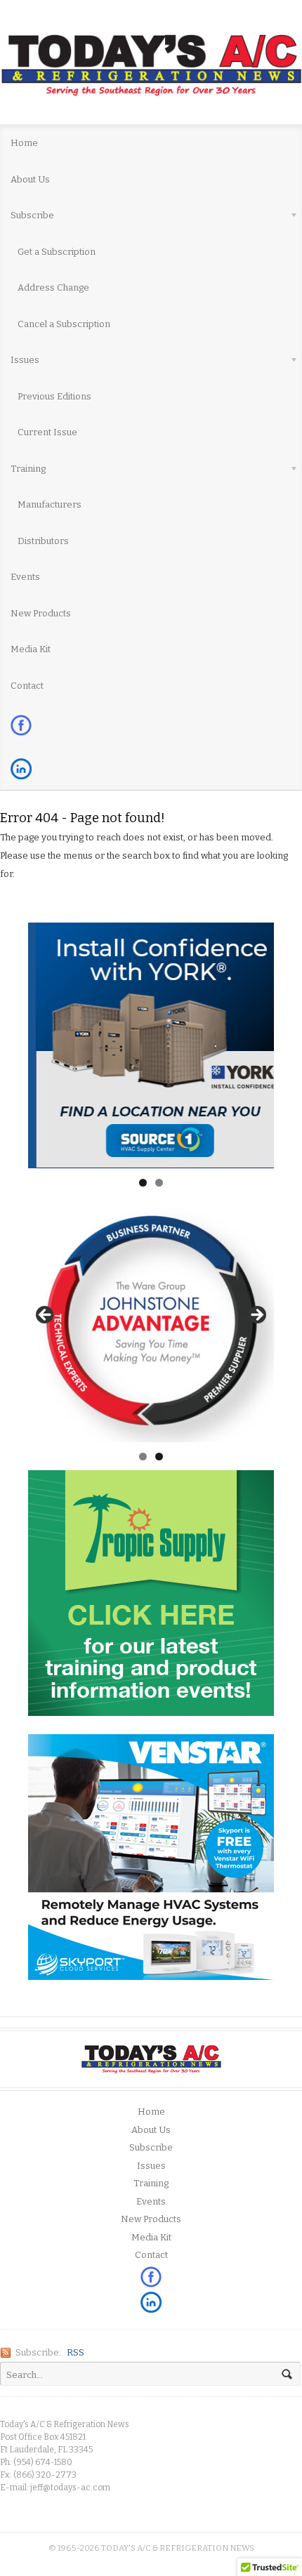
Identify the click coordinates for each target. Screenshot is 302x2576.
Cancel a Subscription (64, 324)
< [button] (46, 1316)
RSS (75, 2352)
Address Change (53, 288)
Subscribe (27, 218)
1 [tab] (143, 1183)
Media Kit (31, 649)
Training (23, 471)
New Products (41, 613)
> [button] (256, 1316)
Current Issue (47, 432)
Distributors (43, 541)
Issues (20, 362)
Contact (27, 686)
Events (25, 577)
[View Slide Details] (151, 1045)
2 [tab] (159, 1183)
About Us (30, 179)
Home (24, 143)
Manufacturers (50, 504)
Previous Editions (54, 396)
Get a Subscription (57, 252)
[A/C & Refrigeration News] (151, 65)
